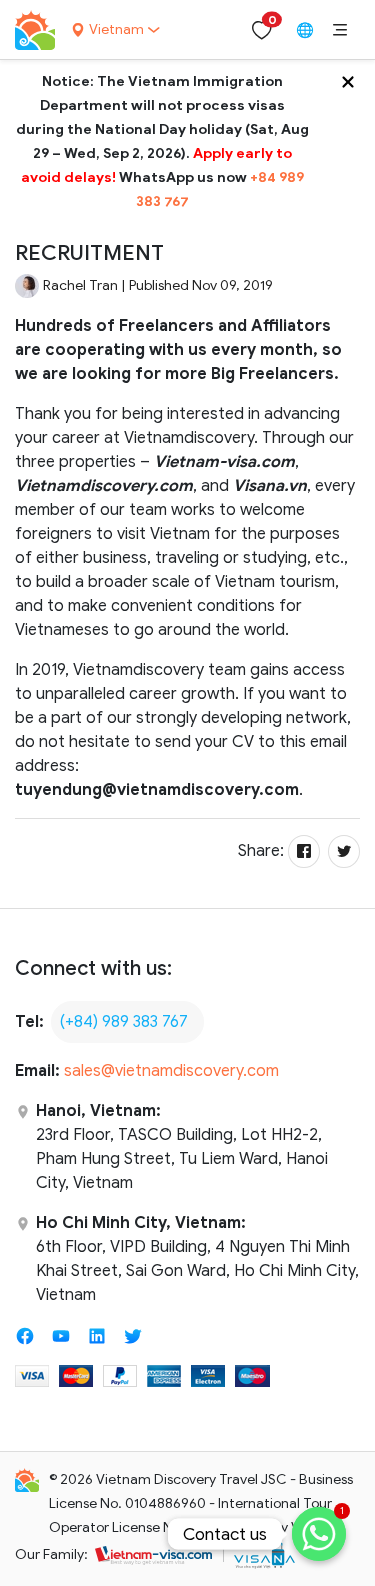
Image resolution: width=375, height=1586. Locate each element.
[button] (340, 30)
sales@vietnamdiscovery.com (171, 1071)
